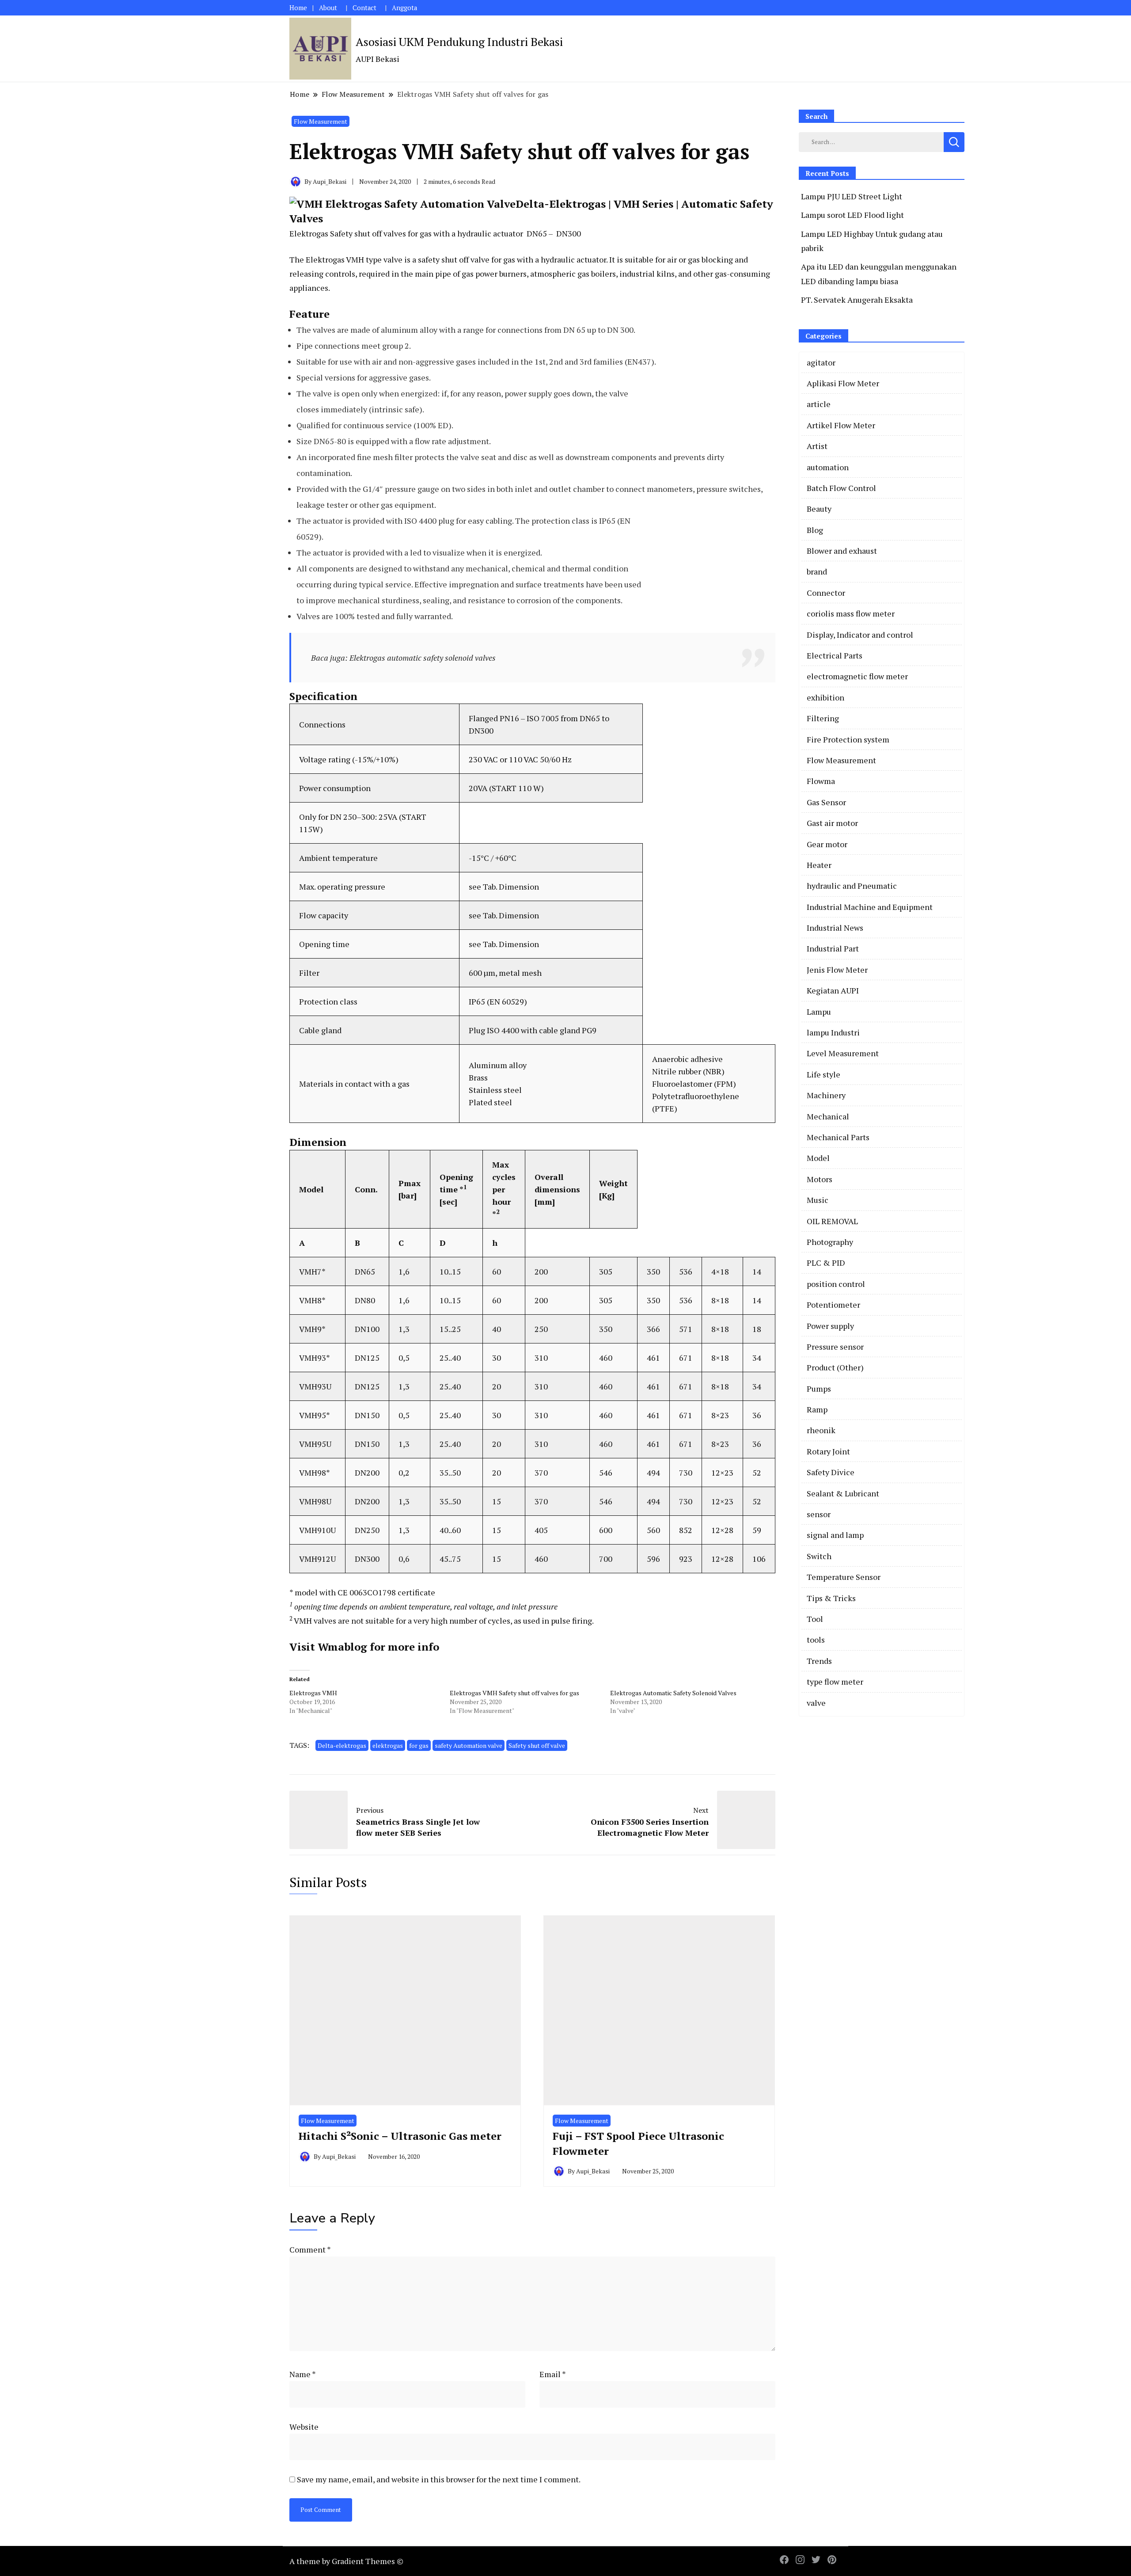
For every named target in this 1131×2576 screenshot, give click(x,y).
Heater (819, 865)
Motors (820, 1179)
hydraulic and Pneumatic (852, 886)
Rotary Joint (828, 1451)
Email (553, 2374)
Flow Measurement (321, 121)
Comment (310, 2249)
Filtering (823, 718)
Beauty (819, 509)
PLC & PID (826, 1263)
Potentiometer (833, 1305)
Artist (817, 446)
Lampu (819, 1012)
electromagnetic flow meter (857, 676)
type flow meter (835, 1682)
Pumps (819, 1389)
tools (816, 1640)
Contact (364, 8)
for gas (419, 1745)
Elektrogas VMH (313, 1693)
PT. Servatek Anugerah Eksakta (857, 300)
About (328, 8)
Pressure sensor (835, 1347)
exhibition (825, 697)
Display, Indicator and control (860, 635)
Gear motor (827, 844)
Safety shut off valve (537, 1745)
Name (303, 2374)
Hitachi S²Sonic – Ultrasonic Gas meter (400, 2136)
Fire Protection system (848, 739)
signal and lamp (835, 1535)
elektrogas (388, 1745)
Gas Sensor (826, 802)
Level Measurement (843, 1053)
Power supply (830, 1326)
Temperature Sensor (844, 1577)
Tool (815, 1619)
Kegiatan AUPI (833, 990)
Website (304, 2427)
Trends (819, 1661)
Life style (824, 1074)
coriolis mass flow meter (851, 613)
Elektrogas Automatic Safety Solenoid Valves (673, 1693)
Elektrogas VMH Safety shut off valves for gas (514, 1693)
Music (818, 1200)
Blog (815, 530)
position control (836, 1284)
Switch (819, 1556)
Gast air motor (832, 823)
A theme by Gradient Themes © (346, 2561)
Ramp (817, 1409)
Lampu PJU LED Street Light (852, 196)
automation (828, 467)
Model (818, 1158)
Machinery (826, 1095)
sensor (819, 1514)
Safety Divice (831, 1472)
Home (298, 8)
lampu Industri (833, 1032)
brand (817, 571)
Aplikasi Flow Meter (843, 383)
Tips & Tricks (831, 1598)
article (819, 404)
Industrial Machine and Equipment (870, 907)
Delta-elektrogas (342, 1745)
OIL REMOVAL (832, 1221)
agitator (821, 362)
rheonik (821, 1430)
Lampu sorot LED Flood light (852, 215)
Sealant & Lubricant (843, 1493)
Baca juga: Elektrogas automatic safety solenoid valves (403, 658)
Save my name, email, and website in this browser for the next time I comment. (439, 2479)
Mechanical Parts (838, 1137)
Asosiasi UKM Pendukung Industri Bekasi (459, 42)
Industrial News (835, 928)
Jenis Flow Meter (837, 970)
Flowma (821, 781)
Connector (826, 593)
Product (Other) (835, 1367)
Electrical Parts (835, 655)
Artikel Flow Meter (841, 425)
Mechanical (828, 1116)
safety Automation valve (469, 1745)
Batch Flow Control (841, 488)
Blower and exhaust (842, 551)
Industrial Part (833, 948)
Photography (830, 1242)
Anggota (404, 8)
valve (816, 1703)
